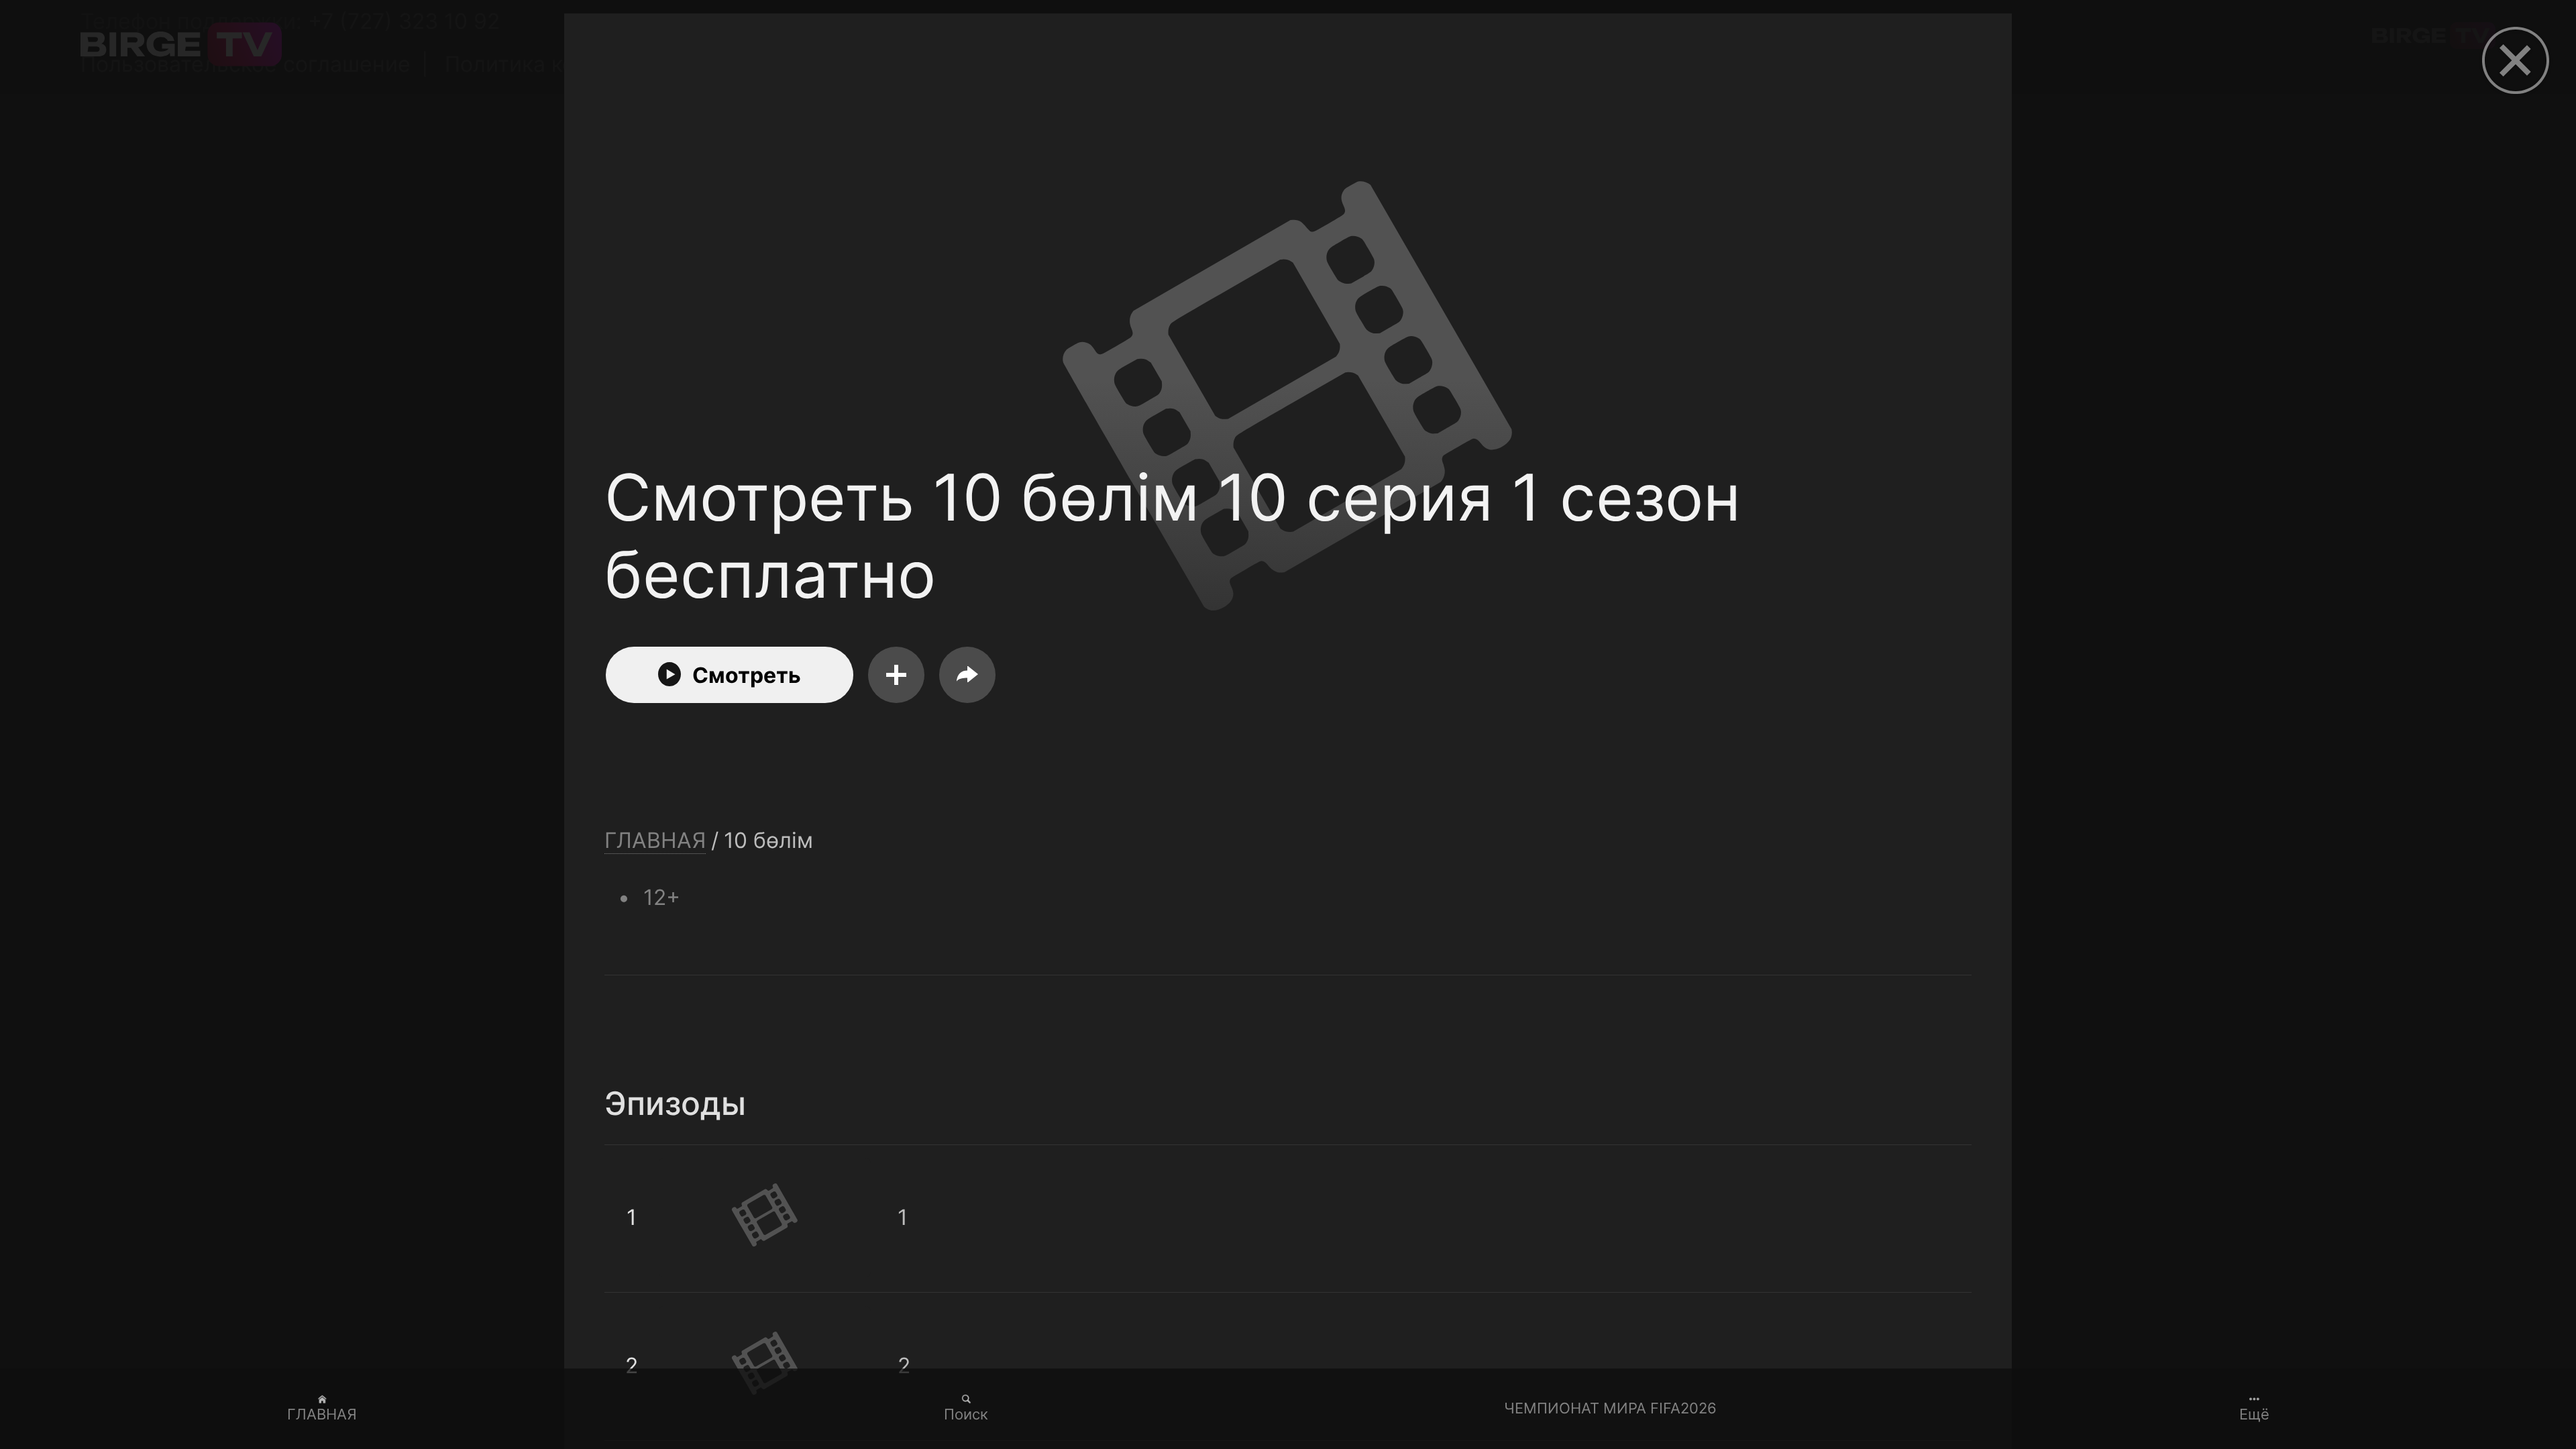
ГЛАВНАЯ (322, 1414)
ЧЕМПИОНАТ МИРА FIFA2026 (1610, 1408)
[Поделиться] (967, 675)
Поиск (966, 1414)
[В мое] (896, 675)
